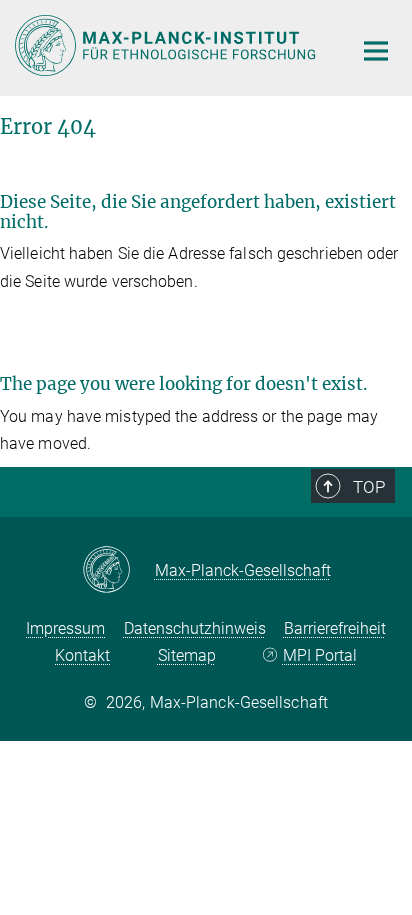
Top (369, 487)
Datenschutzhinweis (195, 628)
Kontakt (82, 655)
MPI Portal (319, 655)
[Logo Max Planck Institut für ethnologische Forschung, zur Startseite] (168, 45)
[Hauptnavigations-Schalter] (376, 51)
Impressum (65, 628)
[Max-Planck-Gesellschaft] (118, 571)
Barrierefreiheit (335, 628)
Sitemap (187, 655)
